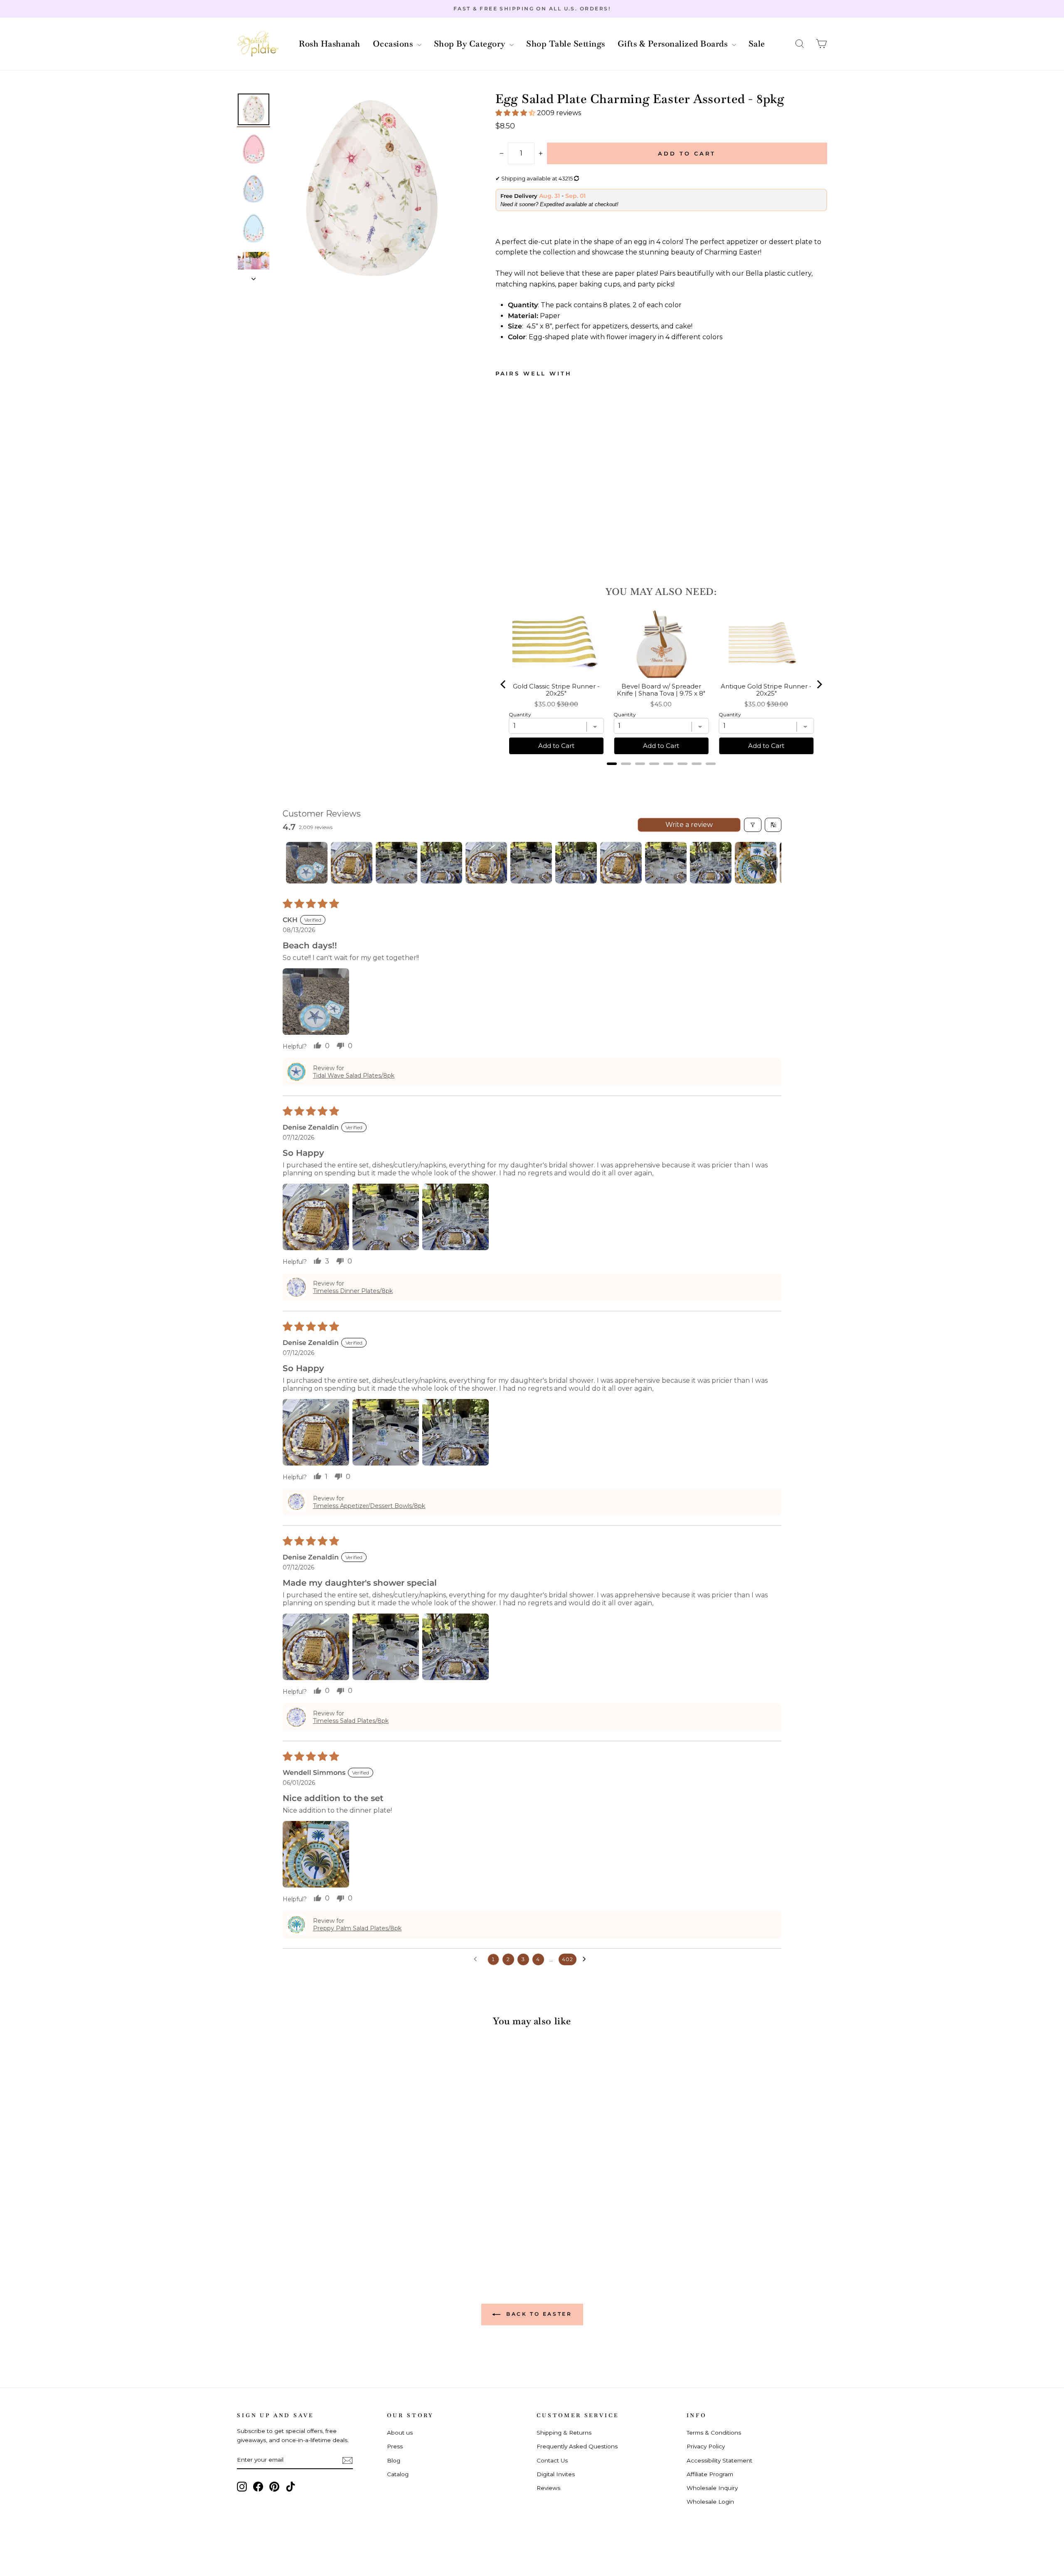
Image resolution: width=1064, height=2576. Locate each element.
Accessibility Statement (719, 2460)
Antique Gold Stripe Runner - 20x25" (766, 690)
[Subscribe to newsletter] (347, 2460)
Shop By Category (471, 44)
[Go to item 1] (307, 863)
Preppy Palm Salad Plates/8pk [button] (357, 1928)
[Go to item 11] (756, 863)
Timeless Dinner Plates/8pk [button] (353, 1291)
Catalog (398, 2474)
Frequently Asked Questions (577, 2446)
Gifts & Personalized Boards (674, 44)
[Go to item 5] (486, 863)
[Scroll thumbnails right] (771, 863)
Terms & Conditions (714, 2433)
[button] (800, 44)
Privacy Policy (706, 2446)
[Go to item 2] (352, 863)
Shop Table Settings (566, 44)
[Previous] (504, 684)
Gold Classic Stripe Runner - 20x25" (556, 690)
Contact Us (552, 2460)
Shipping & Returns (564, 2433)
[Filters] (753, 825)
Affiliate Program (710, 2474)
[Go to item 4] (441, 863)
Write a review (689, 825)
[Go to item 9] (666, 863)
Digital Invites (556, 2474)
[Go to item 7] (576, 863)
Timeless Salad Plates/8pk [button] (351, 1721)
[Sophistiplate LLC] (258, 44)
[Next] (819, 684)
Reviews (548, 2488)
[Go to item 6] (531, 863)
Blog (394, 2460)
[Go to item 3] (397, 863)
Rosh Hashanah (330, 44)
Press (395, 2446)
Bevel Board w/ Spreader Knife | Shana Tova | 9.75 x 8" (661, 690)
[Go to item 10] (711, 863)
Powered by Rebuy (661, 775)
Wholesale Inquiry (712, 2488)
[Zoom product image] (372, 188)
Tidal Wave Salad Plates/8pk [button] (354, 1076)
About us (400, 2433)
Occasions (394, 44)
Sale (757, 44)
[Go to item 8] (621, 863)
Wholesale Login (710, 2502)
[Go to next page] (586, 1959)
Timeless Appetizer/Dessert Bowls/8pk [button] (369, 1506)
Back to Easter (538, 2314)
